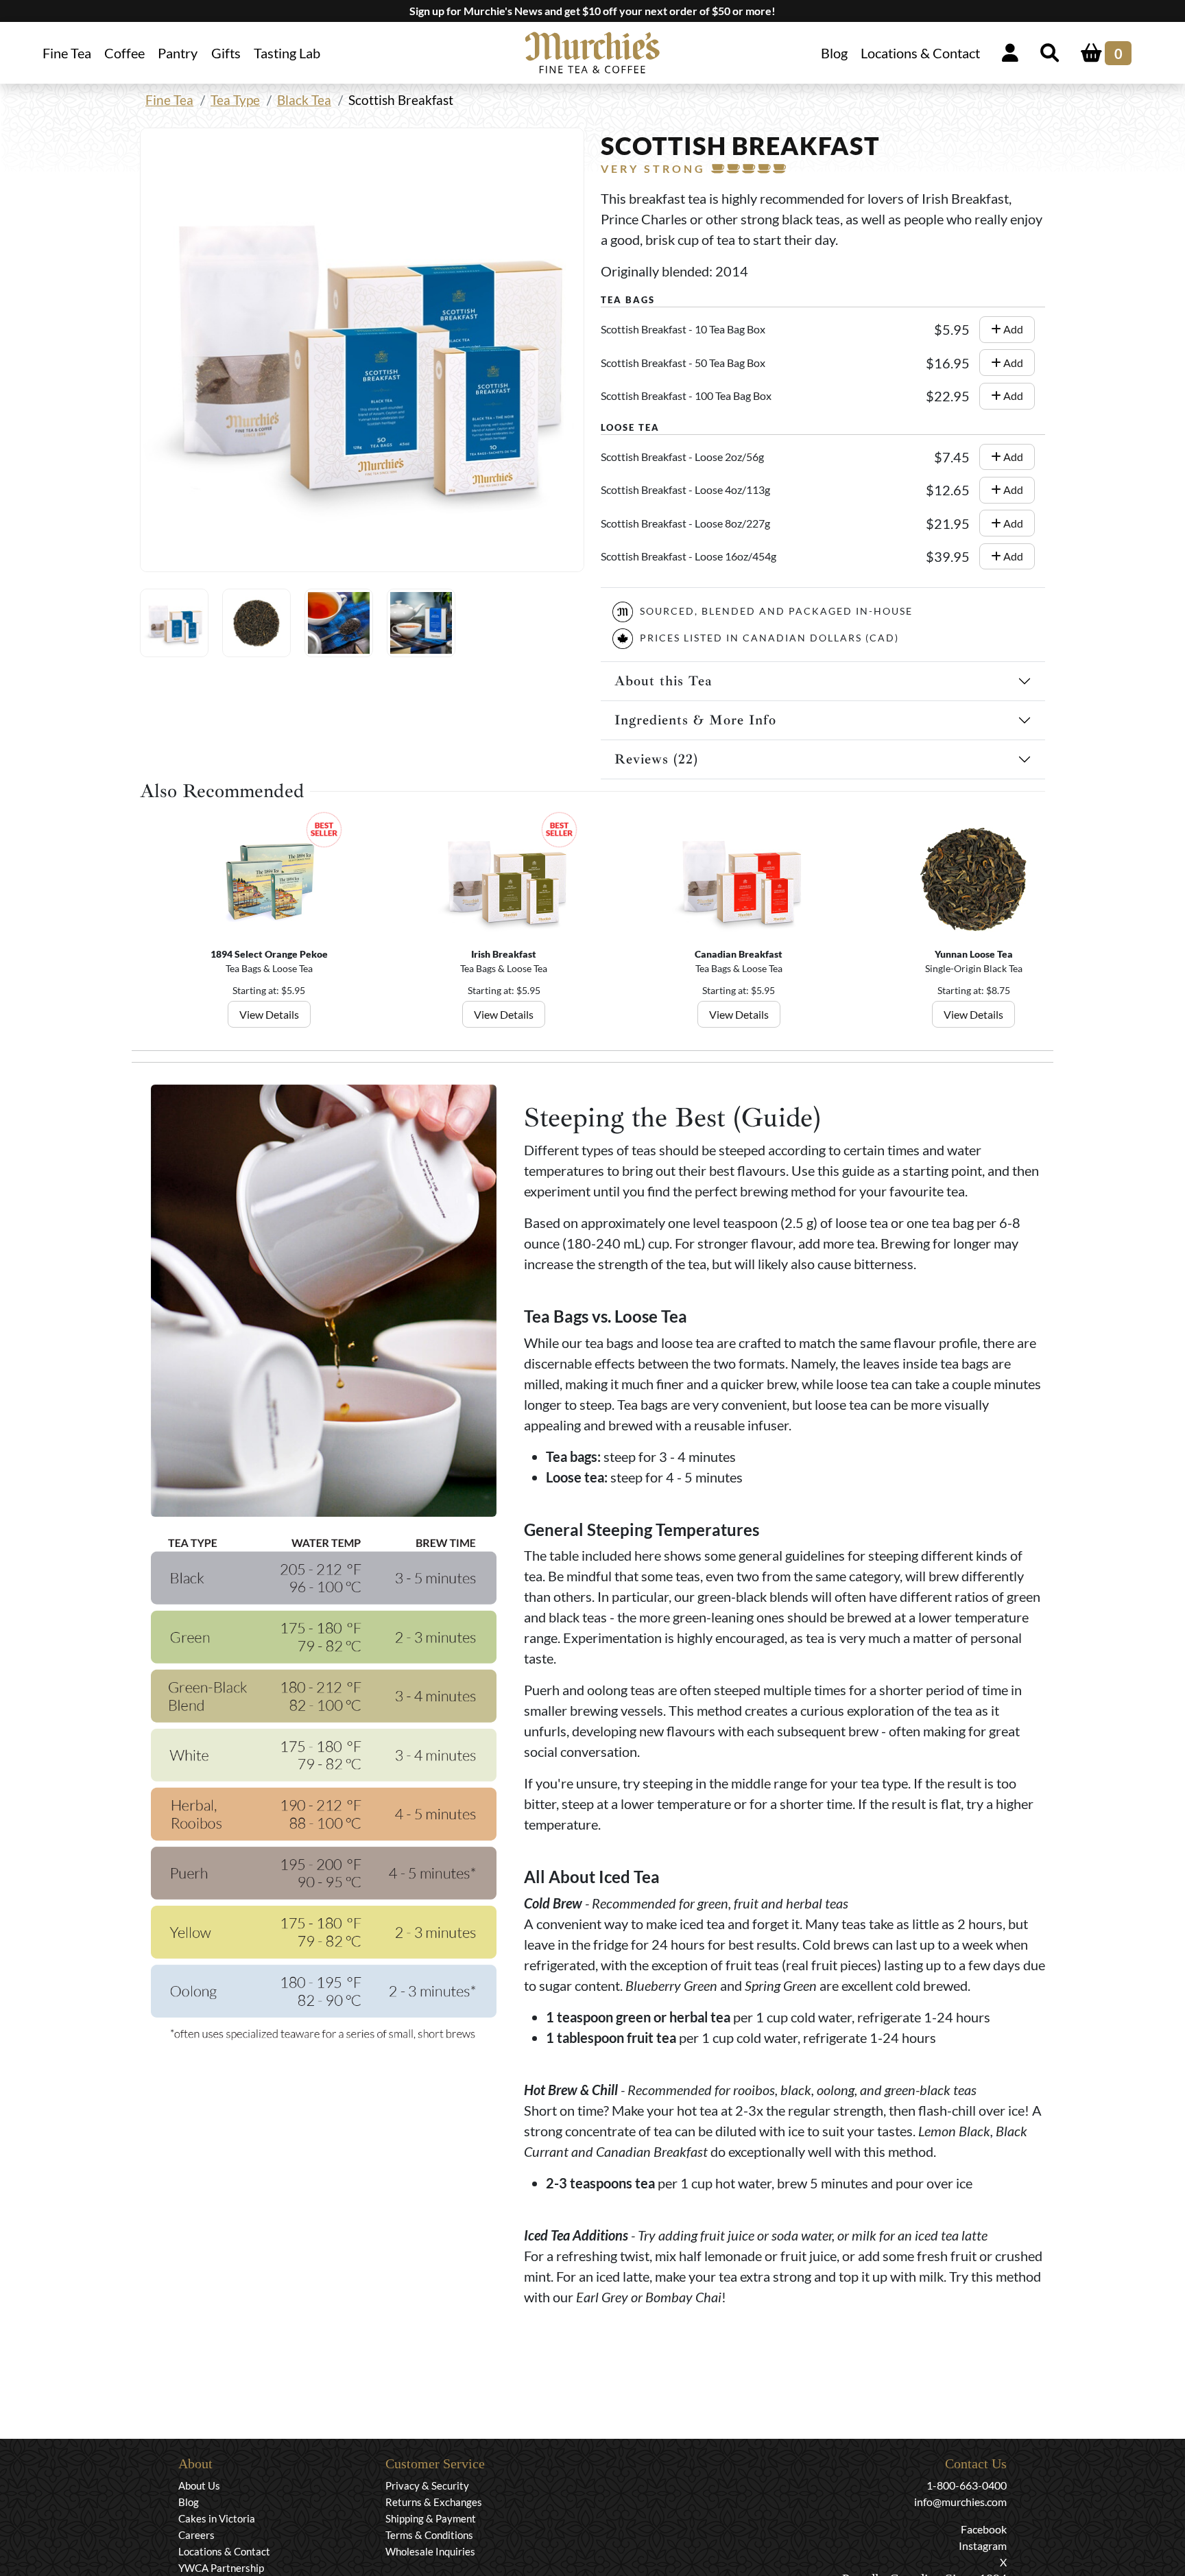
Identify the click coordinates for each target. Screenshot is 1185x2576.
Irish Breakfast (504, 954)
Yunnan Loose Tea (974, 954)
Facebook (984, 2529)
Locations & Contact (920, 53)
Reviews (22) (656, 759)
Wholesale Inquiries (430, 2551)
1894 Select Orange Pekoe (269, 954)
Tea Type (235, 100)
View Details (269, 1014)
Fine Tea (169, 100)
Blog (834, 53)
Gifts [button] (226, 53)
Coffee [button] (124, 53)
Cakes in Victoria (217, 2518)
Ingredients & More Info (695, 720)
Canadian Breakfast (739, 954)
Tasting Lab (287, 53)
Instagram (983, 2545)
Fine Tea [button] (67, 53)
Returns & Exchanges (434, 2502)
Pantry (178, 53)
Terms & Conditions (429, 2535)
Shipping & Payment (431, 2518)
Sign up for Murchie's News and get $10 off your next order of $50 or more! (592, 11)
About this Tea (663, 681)
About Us (199, 2485)
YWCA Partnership (221, 2568)
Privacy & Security (427, 2485)
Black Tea (304, 100)
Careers (196, 2535)
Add (1012, 329)
